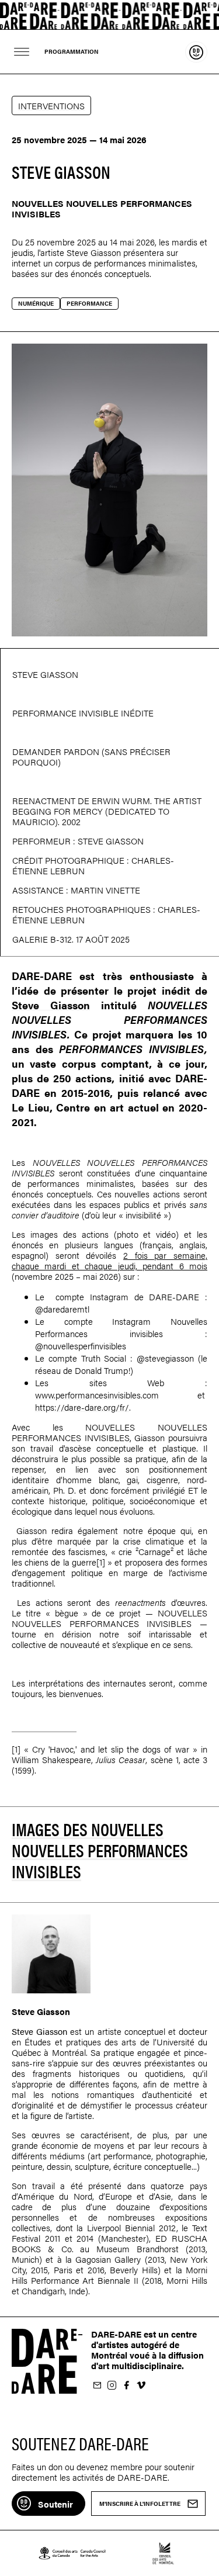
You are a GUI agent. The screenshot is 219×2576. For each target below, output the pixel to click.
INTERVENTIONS (51, 105)
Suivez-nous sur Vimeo (141, 2386)
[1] (101, 1562)
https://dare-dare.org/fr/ (82, 1407)
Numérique (36, 303)
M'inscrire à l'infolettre (97, 2386)
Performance (89, 303)
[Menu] (22, 52)
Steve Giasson (94, 252)
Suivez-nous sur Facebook (126, 2386)
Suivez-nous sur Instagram (112, 2386)
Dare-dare (109, 15)
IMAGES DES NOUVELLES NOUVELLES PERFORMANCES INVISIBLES (100, 1850)
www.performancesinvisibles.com (97, 1395)
